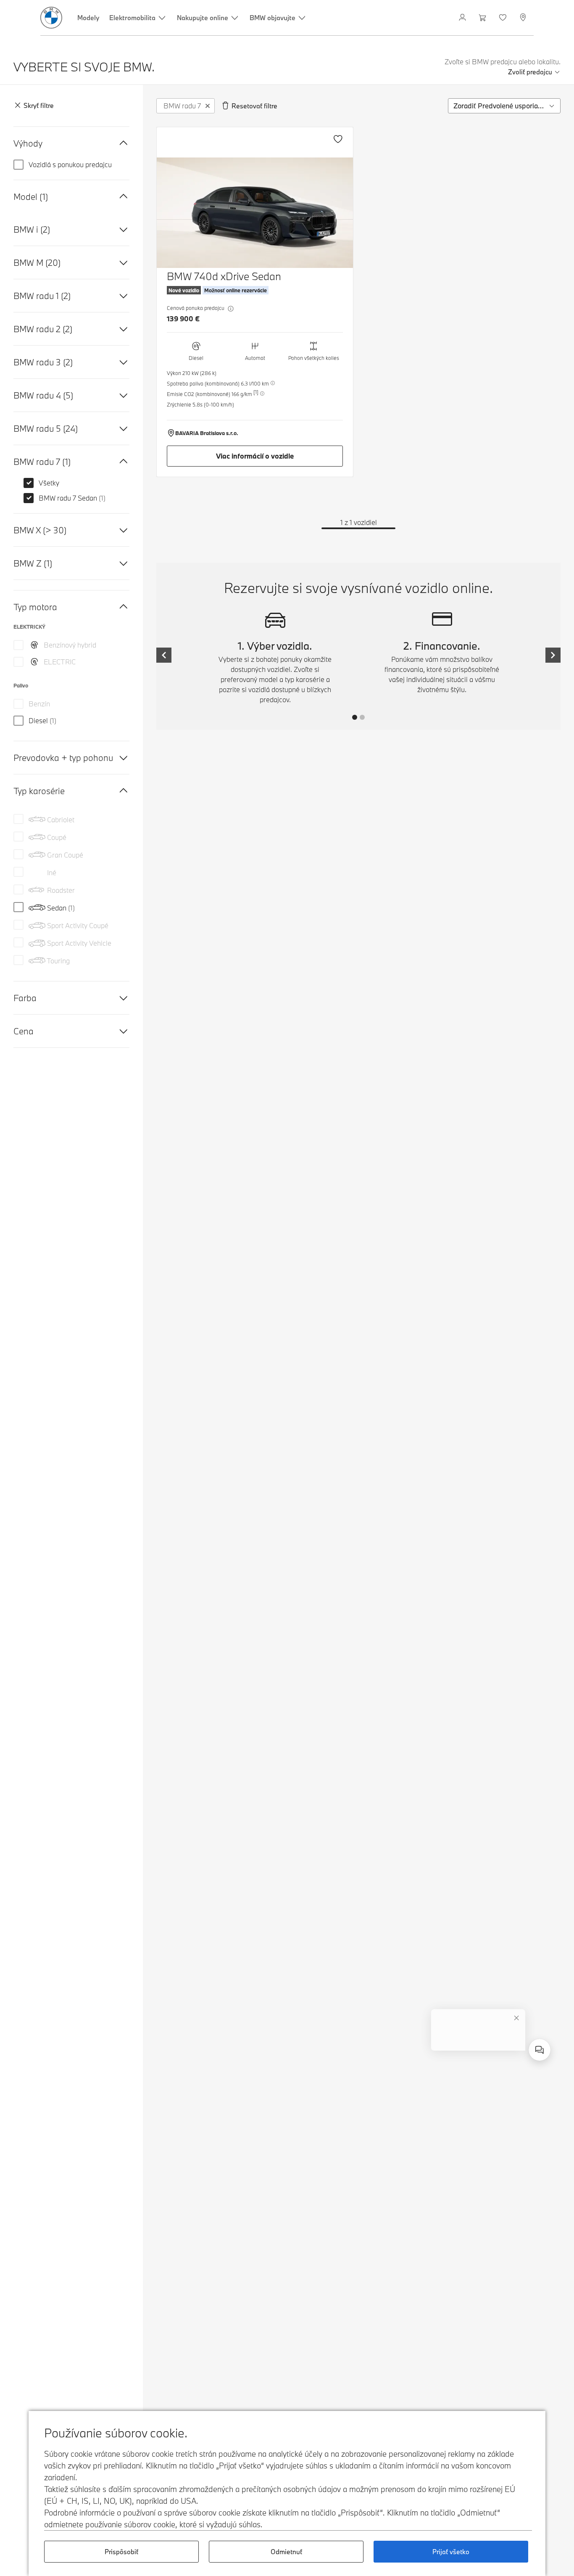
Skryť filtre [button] (39, 106)
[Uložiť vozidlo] (338, 139)
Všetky (49, 483)
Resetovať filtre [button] (254, 106)
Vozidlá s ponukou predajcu (70, 164)
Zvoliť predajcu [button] (530, 72)
